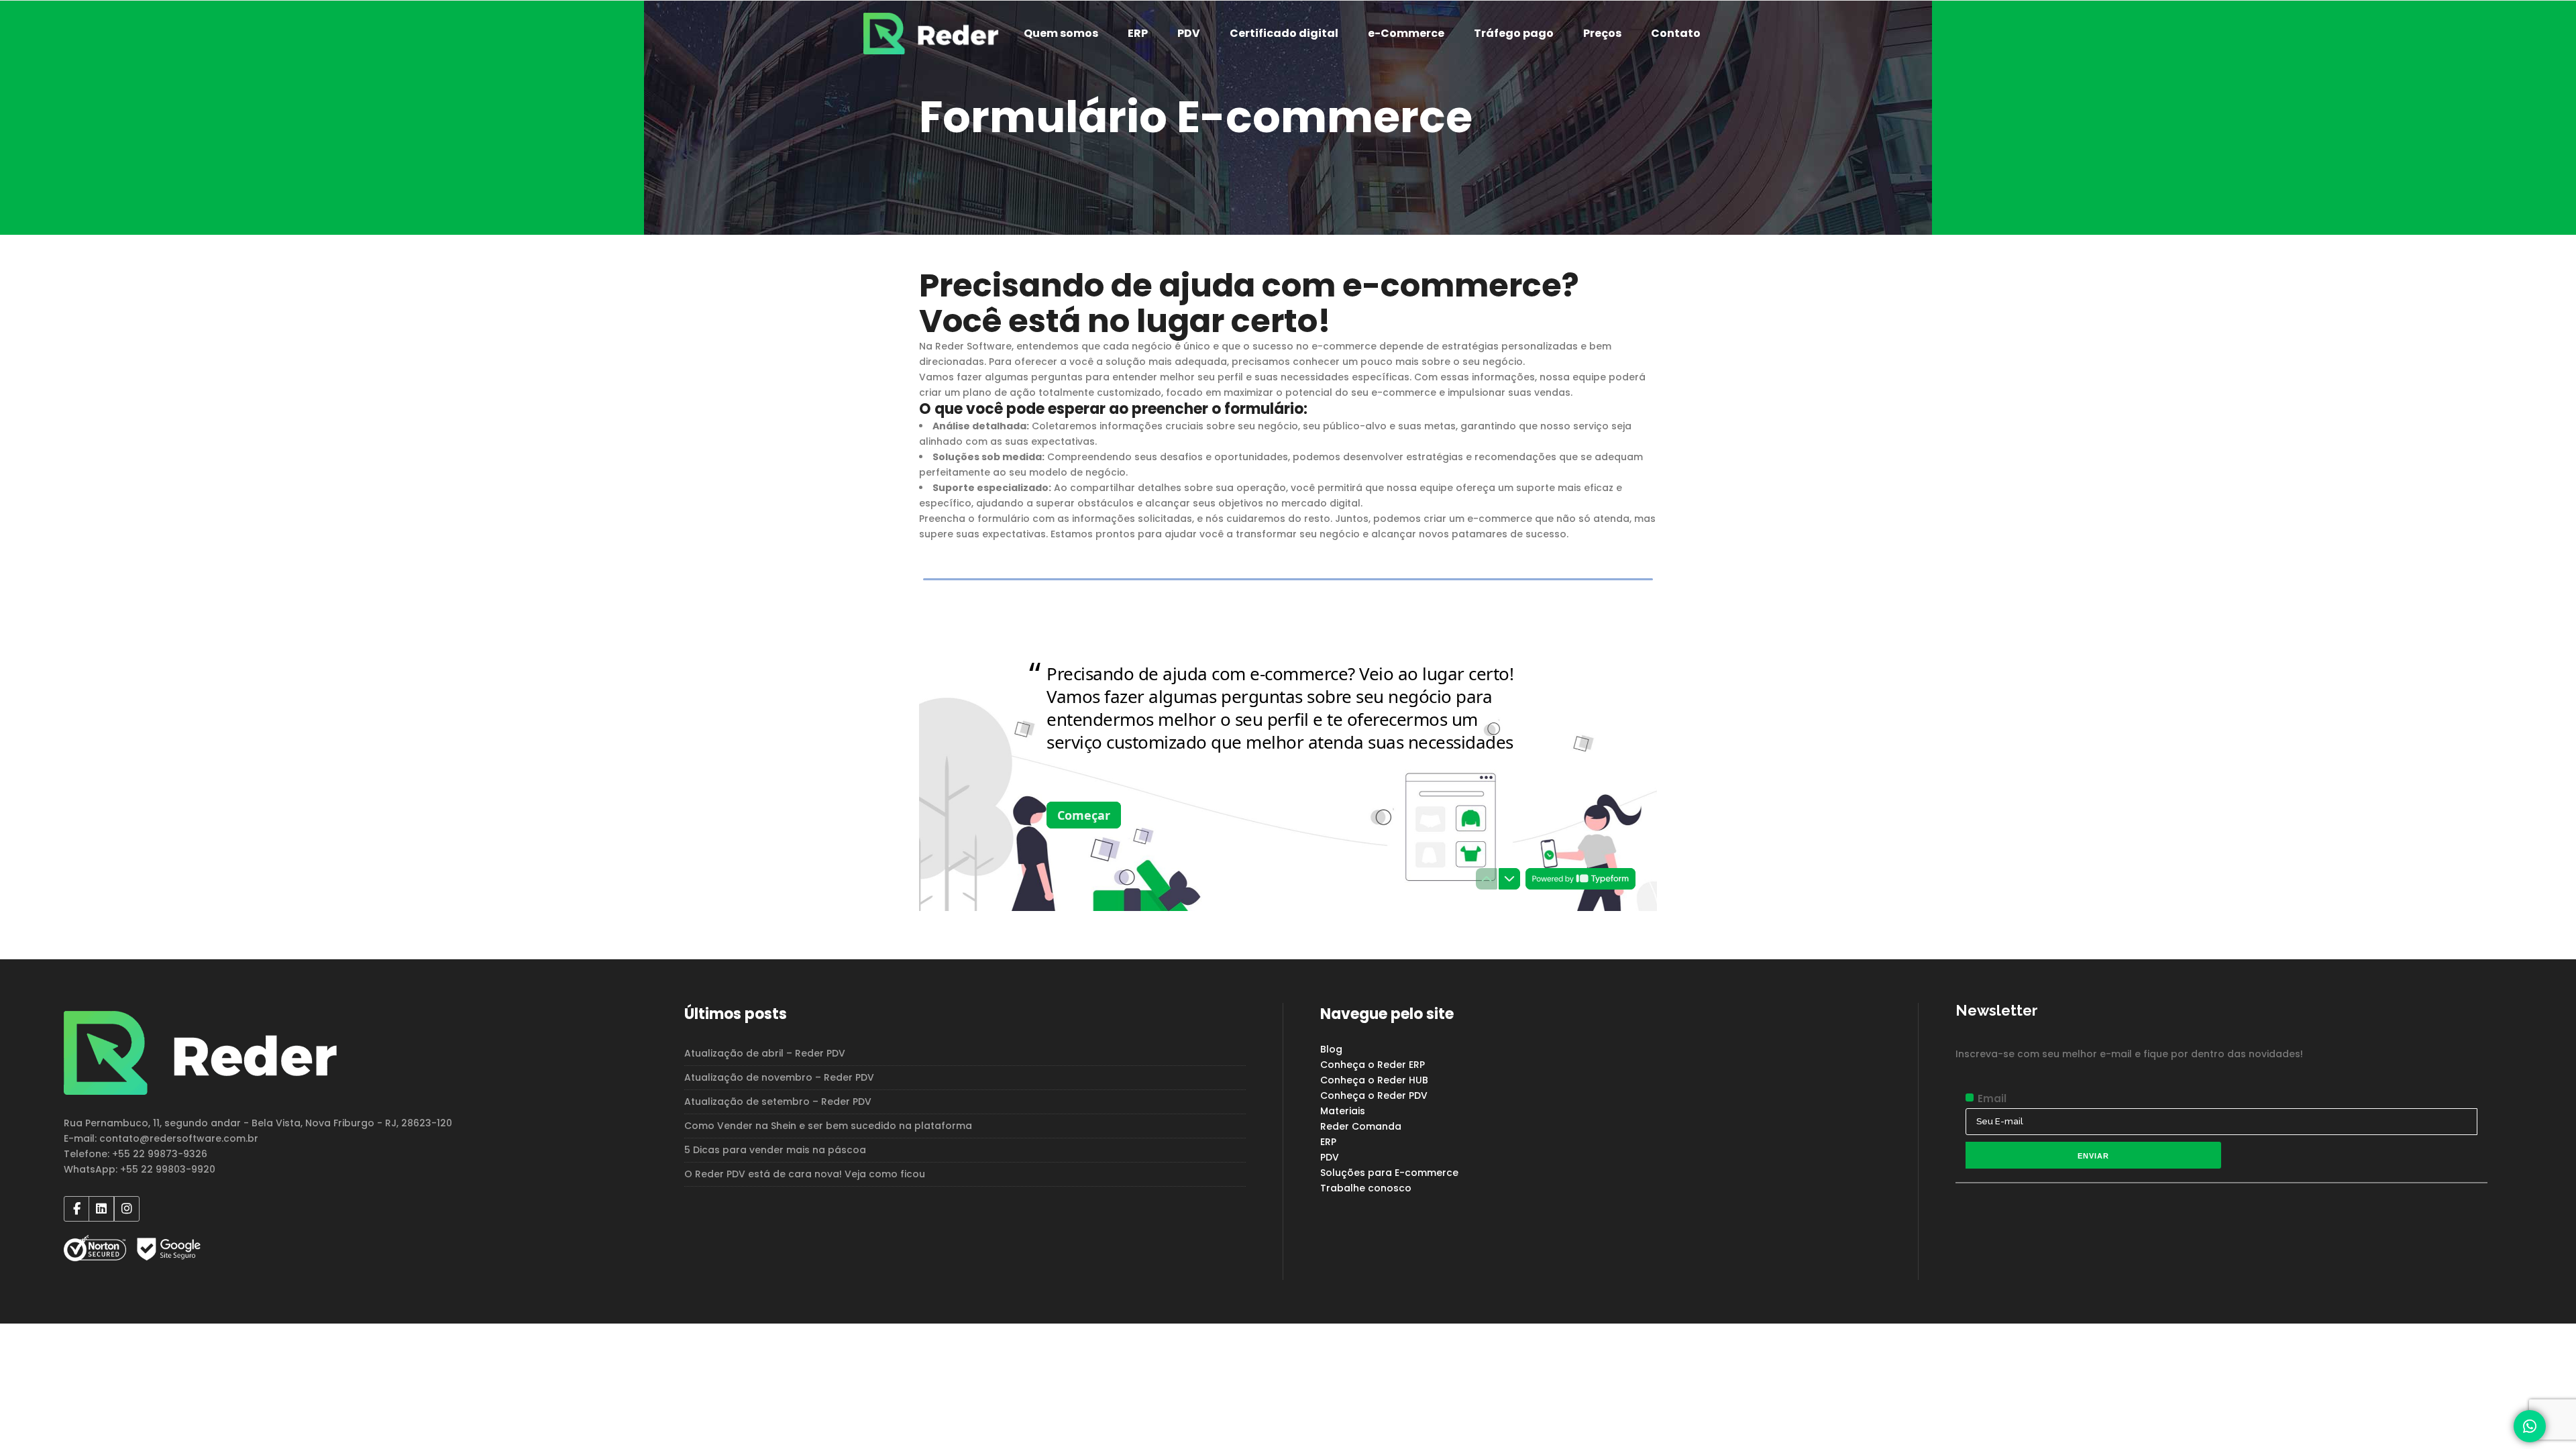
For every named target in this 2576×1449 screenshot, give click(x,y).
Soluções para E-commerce (1389, 1173)
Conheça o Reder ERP (1373, 1065)
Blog (1331, 1049)
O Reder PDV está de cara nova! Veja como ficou (805, 1174)
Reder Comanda (1361, 1126)
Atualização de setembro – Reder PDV (778, 1102)
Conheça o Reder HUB (1374, 1080)
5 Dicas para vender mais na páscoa (775, 1150)
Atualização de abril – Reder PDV (765, 1053)
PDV (1330, 1157)
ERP (1328, 1142)
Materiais (1343, 1111)
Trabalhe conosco (1366, 1188)
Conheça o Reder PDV (1374, 1095)
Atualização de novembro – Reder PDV (779, 1077)
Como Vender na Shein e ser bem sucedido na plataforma (828, 1126)
